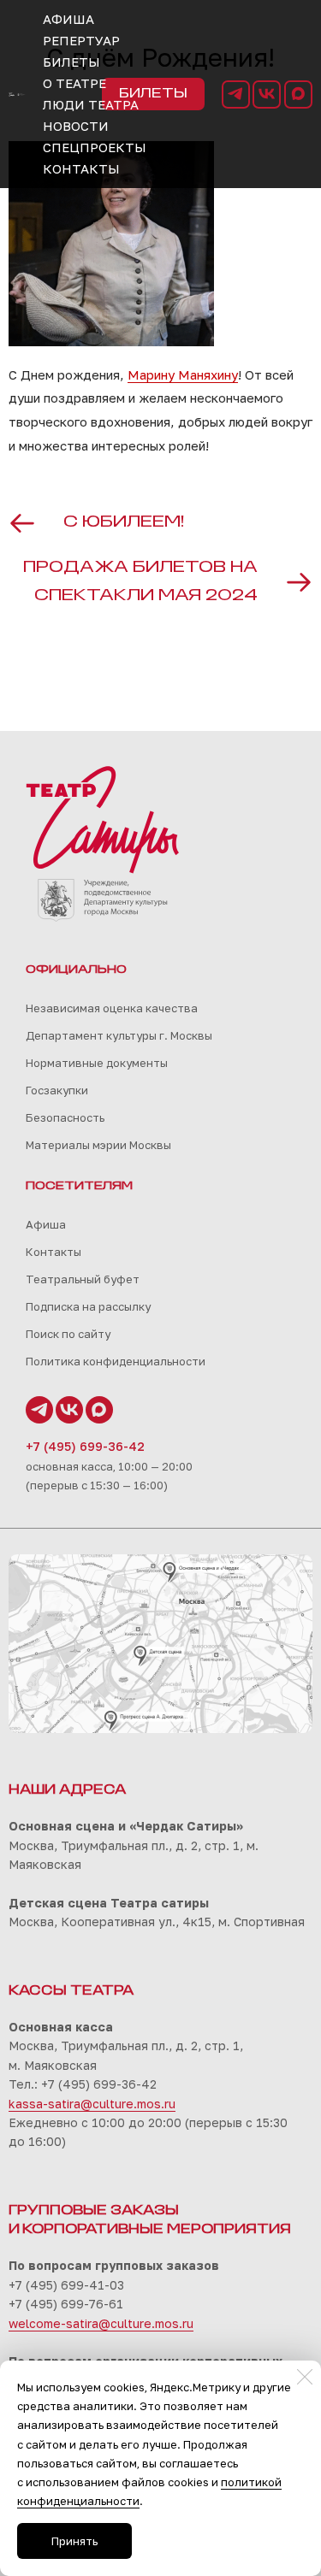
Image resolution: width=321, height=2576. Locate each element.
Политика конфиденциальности (116, 1361)
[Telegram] (236, 94)
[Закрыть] (305, 2377)
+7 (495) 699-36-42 (85, 1446)
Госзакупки (57, 1090)
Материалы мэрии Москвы (98, 1145)
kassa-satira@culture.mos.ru (92, 2104)
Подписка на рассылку (88, 1306)
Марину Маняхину (183, 374)
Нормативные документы (97, 1063)
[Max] (298, 94)
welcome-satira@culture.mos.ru (101, 2323)
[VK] (267, 94)
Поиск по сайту (68, 1334)
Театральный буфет (83, 1279)
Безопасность (65, 1117)
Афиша (46, 1224)
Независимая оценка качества (112, 1008)
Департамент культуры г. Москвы (119, 1035)
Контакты (53, 1252)
